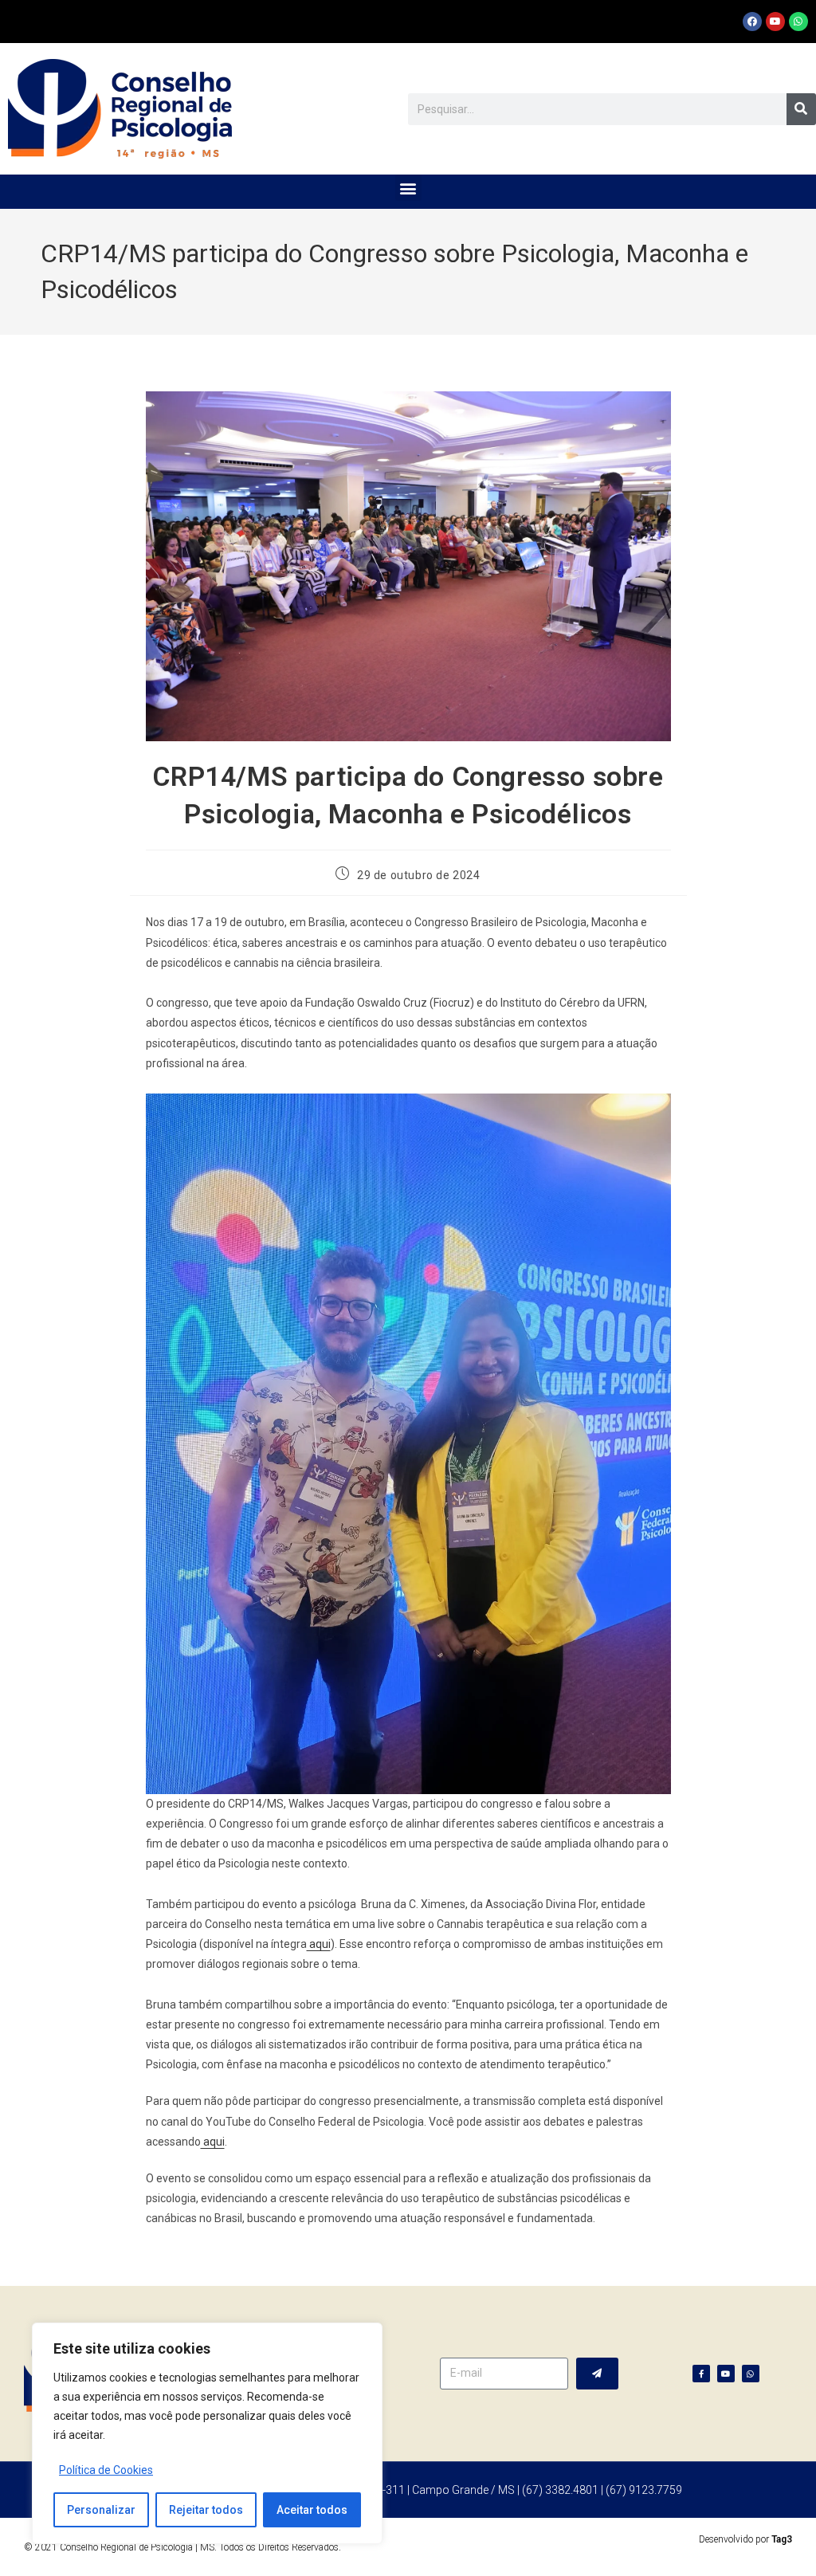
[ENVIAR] (597, 2374)
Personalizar (101, 2510)
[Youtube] (775, 22)
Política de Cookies (106, 2470)
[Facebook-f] (701, 2374)
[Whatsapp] (798, 22)
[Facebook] (752, 22)
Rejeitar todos (206, 2510)
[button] (408, 188)
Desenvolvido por (745, 2539)
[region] (207, 2433)
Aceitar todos (312, 2510)
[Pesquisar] (801, 109)
